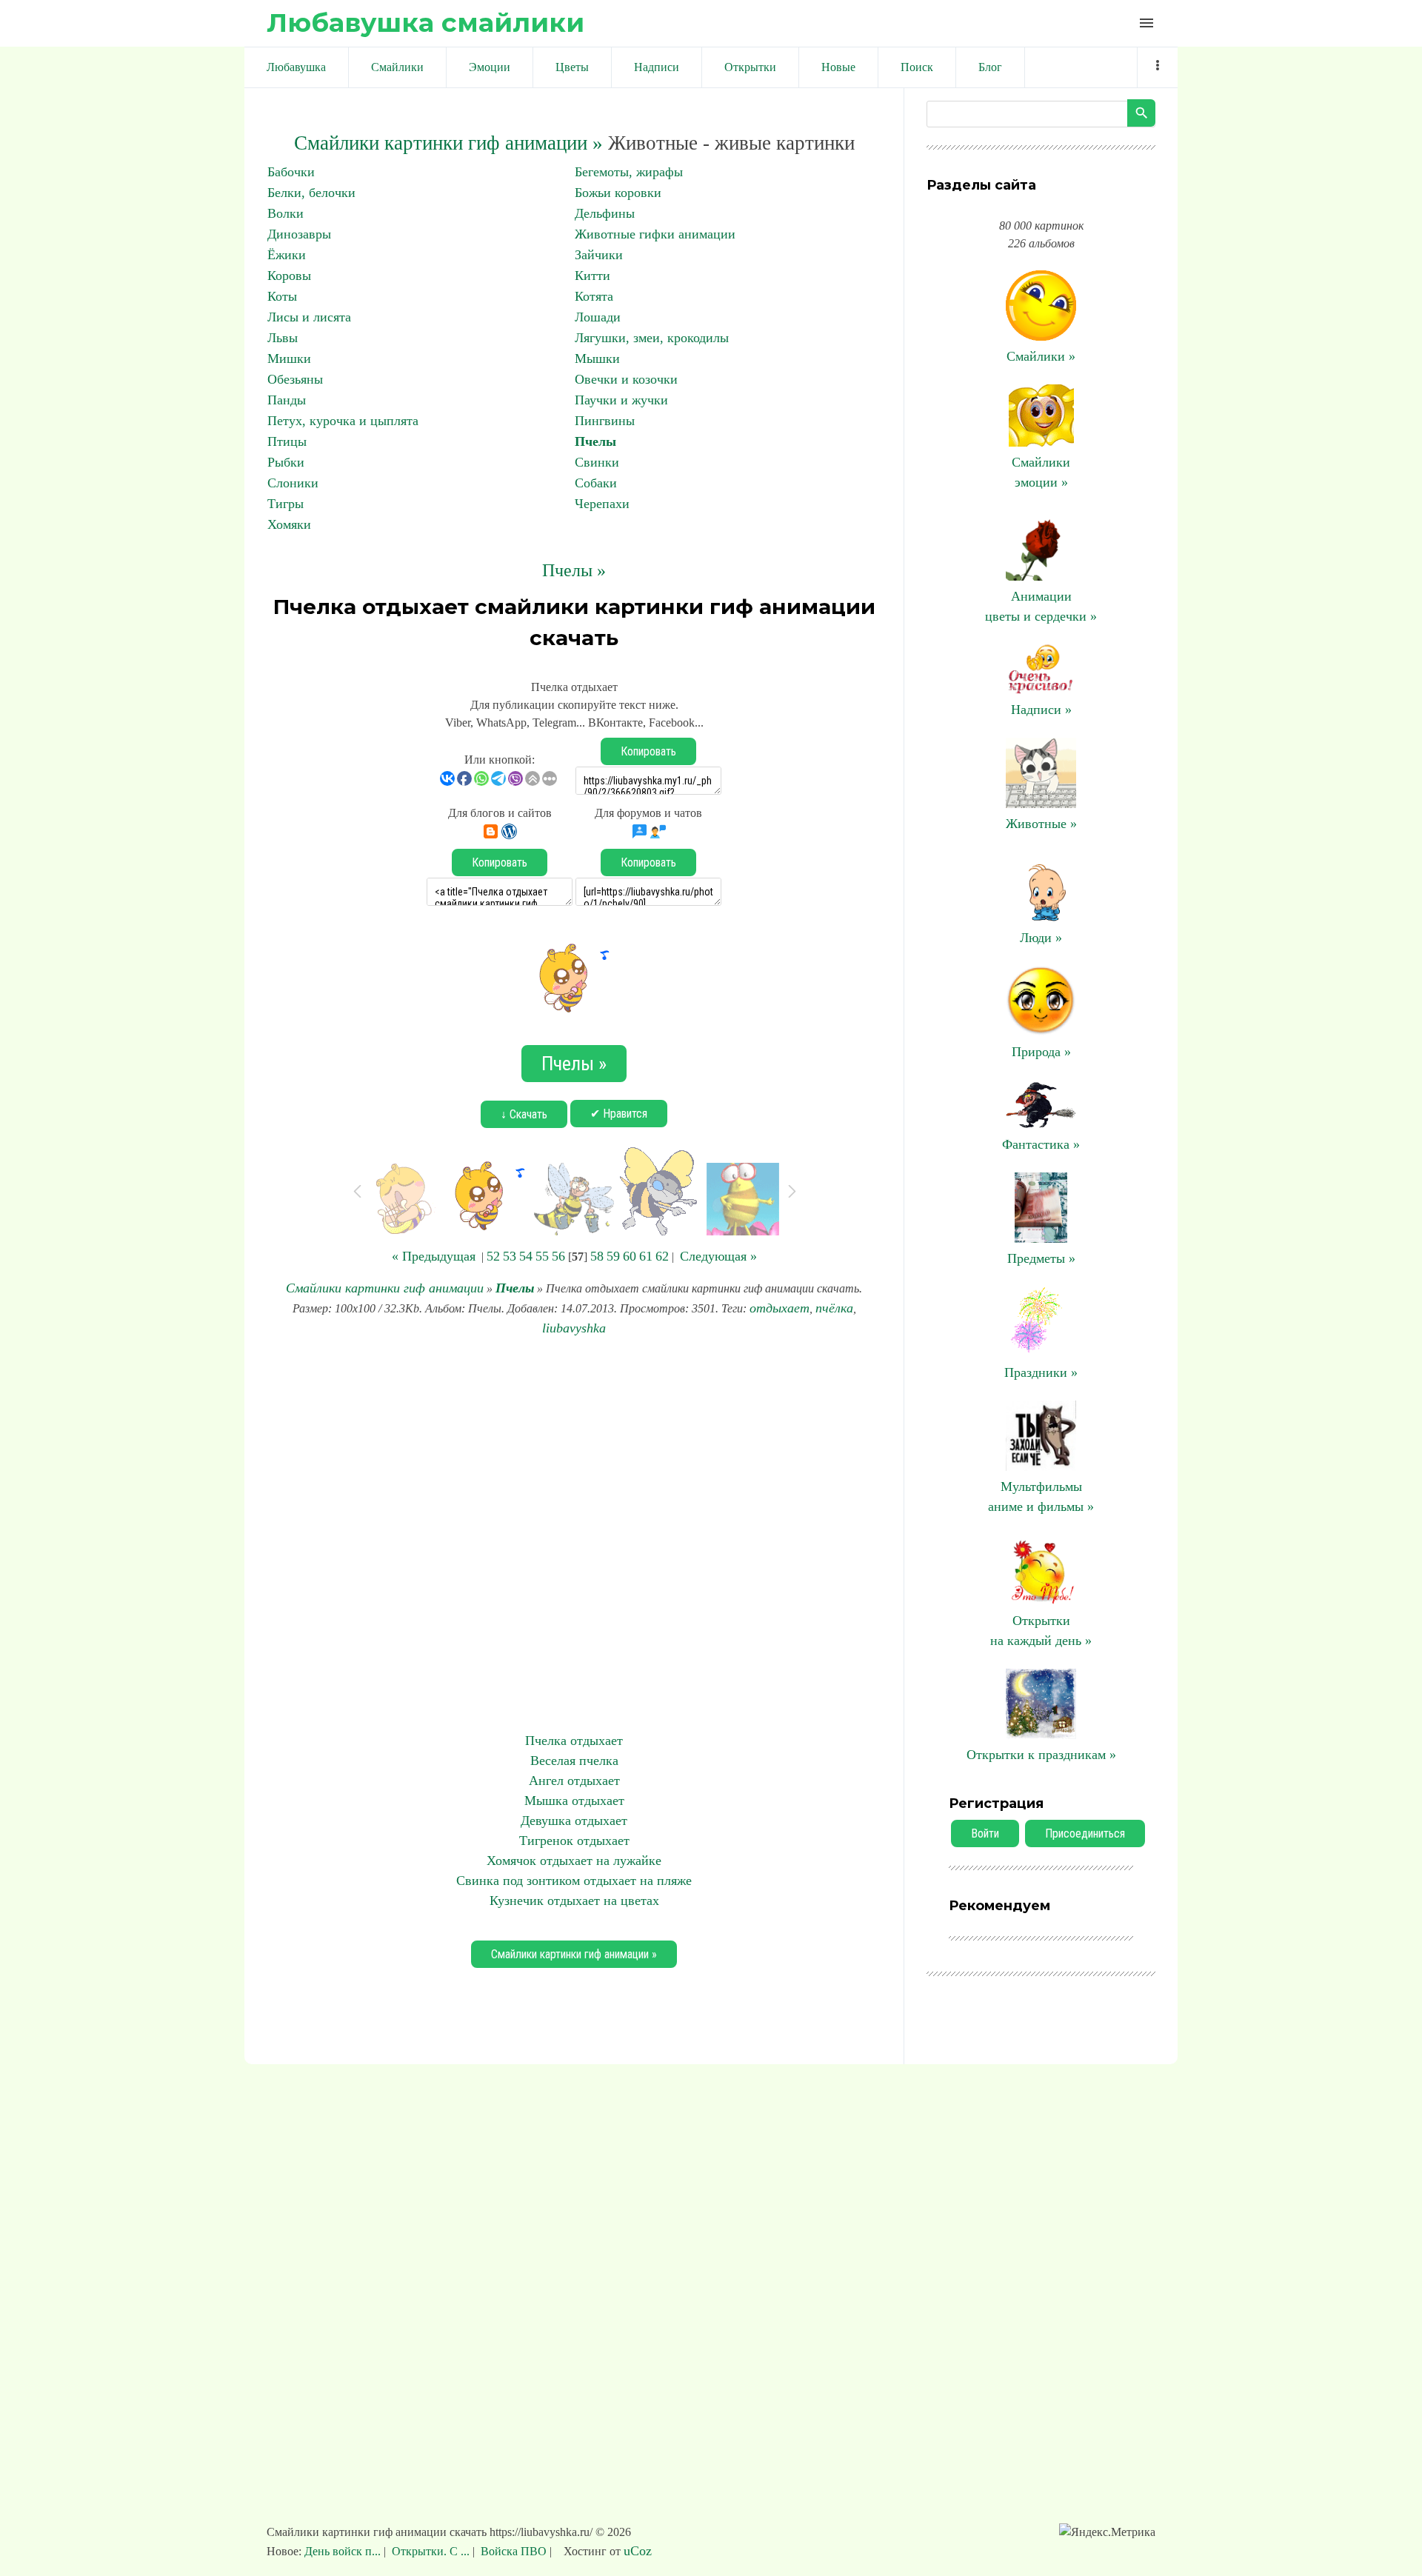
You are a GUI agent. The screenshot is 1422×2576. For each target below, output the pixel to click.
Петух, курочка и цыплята (343, 421)
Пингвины (605, 421)
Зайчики (599, 255)
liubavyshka (574, 1328)
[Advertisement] (574, 1535)
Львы (283, 338)
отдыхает (780, 1308)
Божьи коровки (618, 193)
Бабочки (291, 172)
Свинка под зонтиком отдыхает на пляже (574, 1881)
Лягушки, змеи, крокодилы (652, 338)
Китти (592, 276)
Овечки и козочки (626, 379)
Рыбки (286, 462)
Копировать (648, 751)
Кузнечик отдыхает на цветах (574, 1901)
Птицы (287, 441)
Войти (985, 1833)
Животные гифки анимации (655, 234)
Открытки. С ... (431, 2551)
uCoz (638, 2551)
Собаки (596, 483)
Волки (286, 213)
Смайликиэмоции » (1041, 472)
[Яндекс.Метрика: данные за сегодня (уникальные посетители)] (1107, 2532)
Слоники (293, 483)
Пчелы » (574, 570)
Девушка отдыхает (574, 1821)
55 (542, 1256)
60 (630, 1256)
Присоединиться (1085, 1833)
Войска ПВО (514, 2551)
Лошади (598, 317)
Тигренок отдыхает (574, 1841)
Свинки (597, 462)
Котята (594, 296)
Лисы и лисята (309, 317)
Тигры (286, 504)
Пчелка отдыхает (574, 1741)
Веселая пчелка (574, 1761)
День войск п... (344, 2551)
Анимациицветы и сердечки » (1041, 606)
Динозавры (299, 234)
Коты (282, 296)
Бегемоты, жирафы (629, 172)
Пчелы (595, 441)
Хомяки (289, 524)
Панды (287, 400)
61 (646, 1256)
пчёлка (834, 1308)
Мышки (597, 358)
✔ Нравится (619, 1114)
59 (613, 1256)
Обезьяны (295, 379)
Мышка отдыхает (574, 1801)
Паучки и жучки (621, 400)
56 (558, 1256)
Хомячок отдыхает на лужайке (574, 1861)
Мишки (289, 358)
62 (662, 1256)
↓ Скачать (524, 1114)
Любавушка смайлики (425, 23)
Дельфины (605, 213)
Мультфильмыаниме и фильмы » (1041, 1496)
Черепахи (602, 504)
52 (493, 1256)
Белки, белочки (311, 193)
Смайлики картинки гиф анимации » (448, 143)
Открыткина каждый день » (1041, 1631)
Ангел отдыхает (574, 1781)
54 (526, 1256)
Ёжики (287, 255)
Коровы (289, 276)
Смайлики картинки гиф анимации (385, 1288)
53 (510, 1256)
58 (597, 1256)
